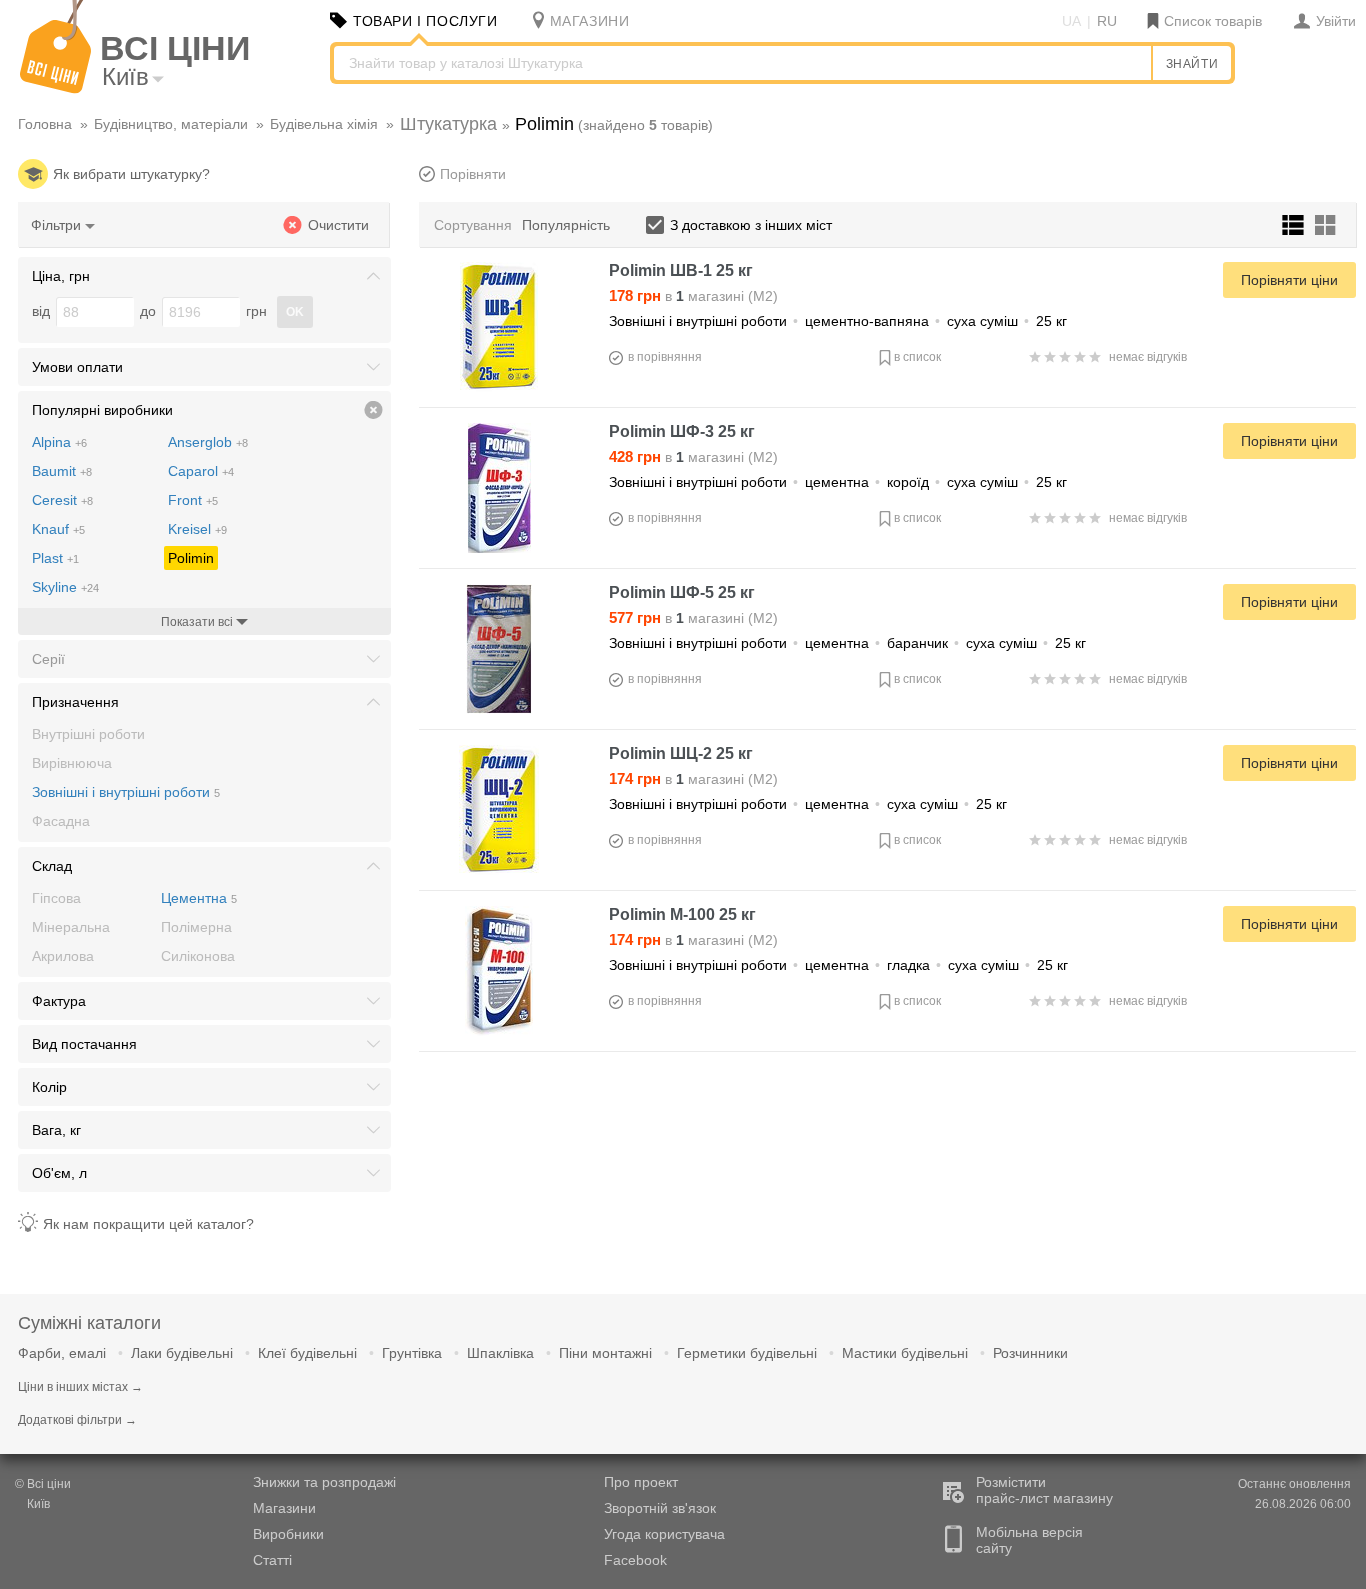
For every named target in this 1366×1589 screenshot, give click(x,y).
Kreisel (197, 529)
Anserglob (208, 442)
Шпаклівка (500, 1353)
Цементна (199, 898)
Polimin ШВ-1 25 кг (681, 270)
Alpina (59, 442)
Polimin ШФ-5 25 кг (682, 592)
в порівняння (665, 357)
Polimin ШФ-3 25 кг (682, 431)
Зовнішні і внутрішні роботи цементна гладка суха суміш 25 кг (838, 965)
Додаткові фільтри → (77, 1420)
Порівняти (473, 174)
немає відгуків (1148, 357)
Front (193, 500)
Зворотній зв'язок (660, 1508)
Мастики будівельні (905, 1353)
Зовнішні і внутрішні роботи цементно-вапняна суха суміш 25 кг (838, 321)
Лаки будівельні (182, 1353)
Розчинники (1030, 1353)
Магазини (284, 1508)
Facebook (635, 1560)
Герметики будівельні (747, 1353)
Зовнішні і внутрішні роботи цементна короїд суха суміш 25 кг (838, 482)
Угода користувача (664, 1534)
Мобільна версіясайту (1029, 1540)
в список (917, 357)
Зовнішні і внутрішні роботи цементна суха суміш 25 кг (808, 804)
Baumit (62, 471)
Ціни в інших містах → (80, 1387)
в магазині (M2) (693, 296)
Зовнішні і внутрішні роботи (126, 792)
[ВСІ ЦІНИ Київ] (55, 89)
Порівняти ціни (1289, 280)
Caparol (201, 471)
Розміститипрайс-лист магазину (1044, 1490)
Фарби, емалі (62, 1353)
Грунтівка (412, 1353)
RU (1107, 21)
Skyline (65, 587)
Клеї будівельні (307, 1353)
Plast (55, 558)
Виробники (288, 1534)
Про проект (641, 1482)
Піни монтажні (605, 1353)
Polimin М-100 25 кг (682, 914)
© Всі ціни (43, 1484)
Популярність (566, 225)
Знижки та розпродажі (324, 1482)
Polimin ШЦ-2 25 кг (681, 753)
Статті (272, 1560)
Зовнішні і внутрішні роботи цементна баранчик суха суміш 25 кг (847, 643)
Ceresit (62, 500)
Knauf (58, 529)
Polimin (191, 558)
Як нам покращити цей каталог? (148, 1224)
